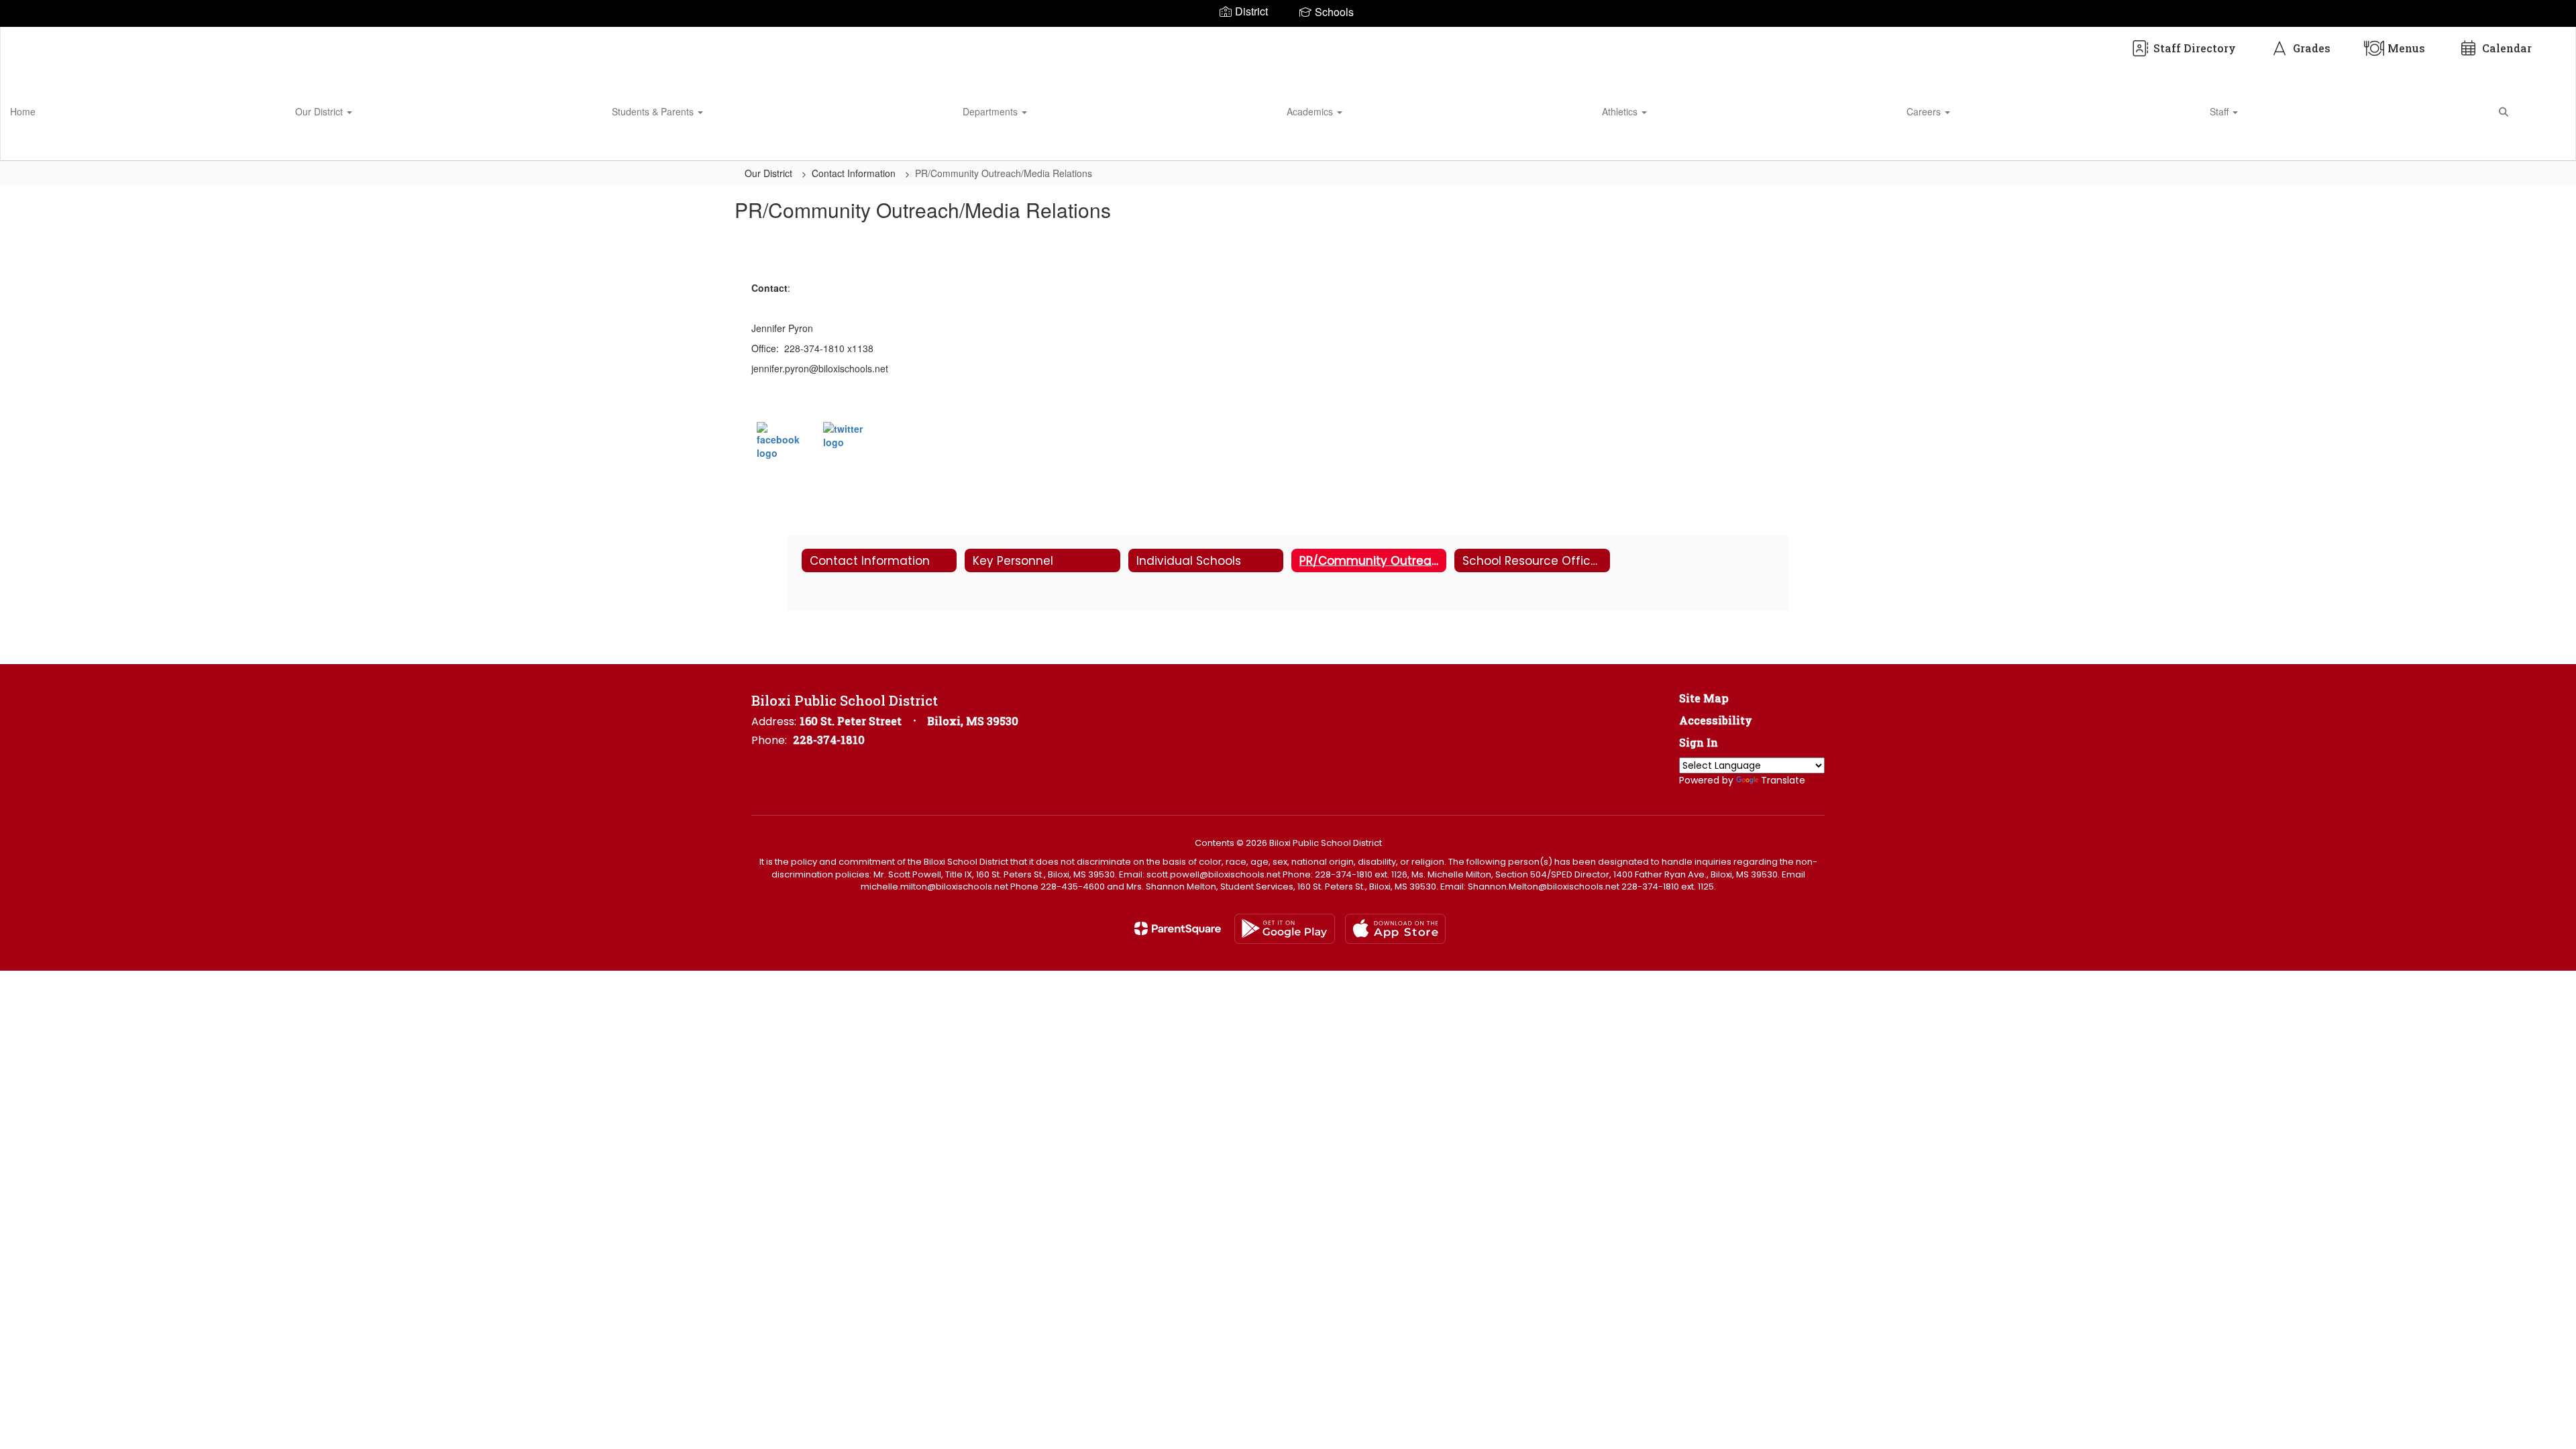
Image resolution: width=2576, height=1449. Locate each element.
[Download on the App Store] (1395, 929)
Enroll (2542, 144)
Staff (2220, 111)
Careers (1925, 111)
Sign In (1699, 742)
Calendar (2507, 48)
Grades (2312, 48)
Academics (1311, 111)
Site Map (1704, 698)
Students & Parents (654, 111)
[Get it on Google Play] (1285, 929)
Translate (1783, 780)
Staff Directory (2195, 48)
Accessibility (1716, 720)
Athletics (1621, 111)
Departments (991, 111)
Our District (320, 111)
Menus (2406, 48)
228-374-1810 (829, 740)
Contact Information (855, 173)
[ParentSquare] (1178, 928)
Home (23, 111)
